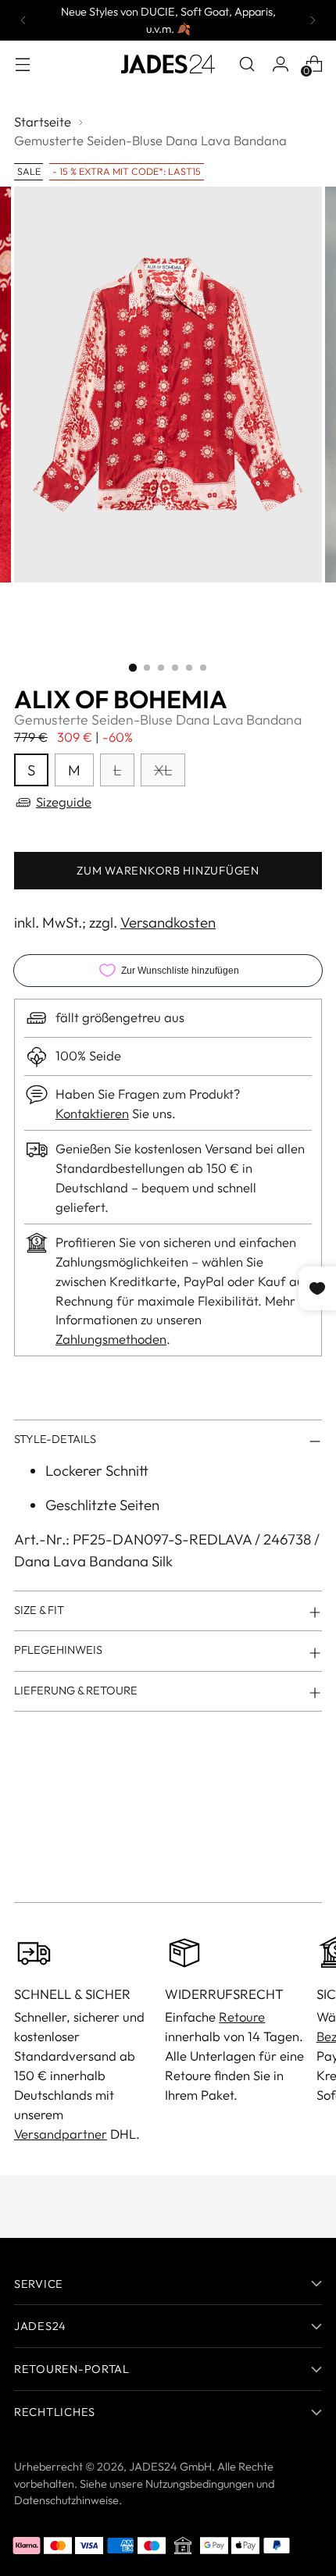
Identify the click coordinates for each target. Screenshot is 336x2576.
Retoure (242, 2017)
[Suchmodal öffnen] (247, 64)
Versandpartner (61, 2134)
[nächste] (313, 20)
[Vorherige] (23, 20)
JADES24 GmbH (170, 2466)
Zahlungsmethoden (111, 1339)
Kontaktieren (92, 1113)
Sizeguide (64, 802)
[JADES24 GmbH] (168, 64)
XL (163, 770)
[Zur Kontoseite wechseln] (280, 64)
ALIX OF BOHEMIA (121, 699)
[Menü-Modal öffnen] (22, 64)
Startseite (43, 121)
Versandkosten (168, 922)
